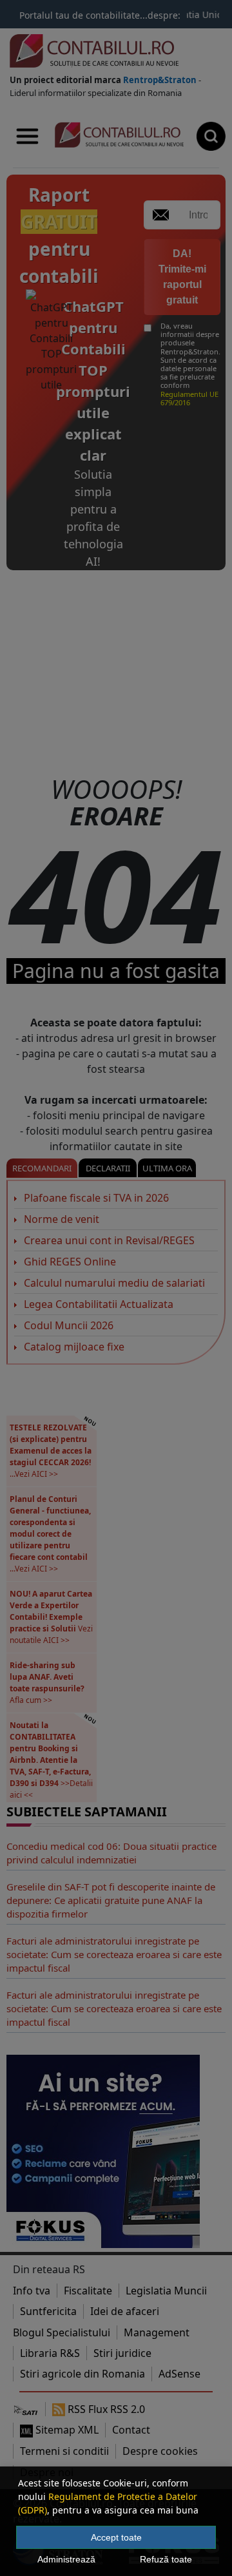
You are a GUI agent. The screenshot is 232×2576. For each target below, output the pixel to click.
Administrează (66, 2559)
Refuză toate (166, 2559)
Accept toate (116, 2537)
